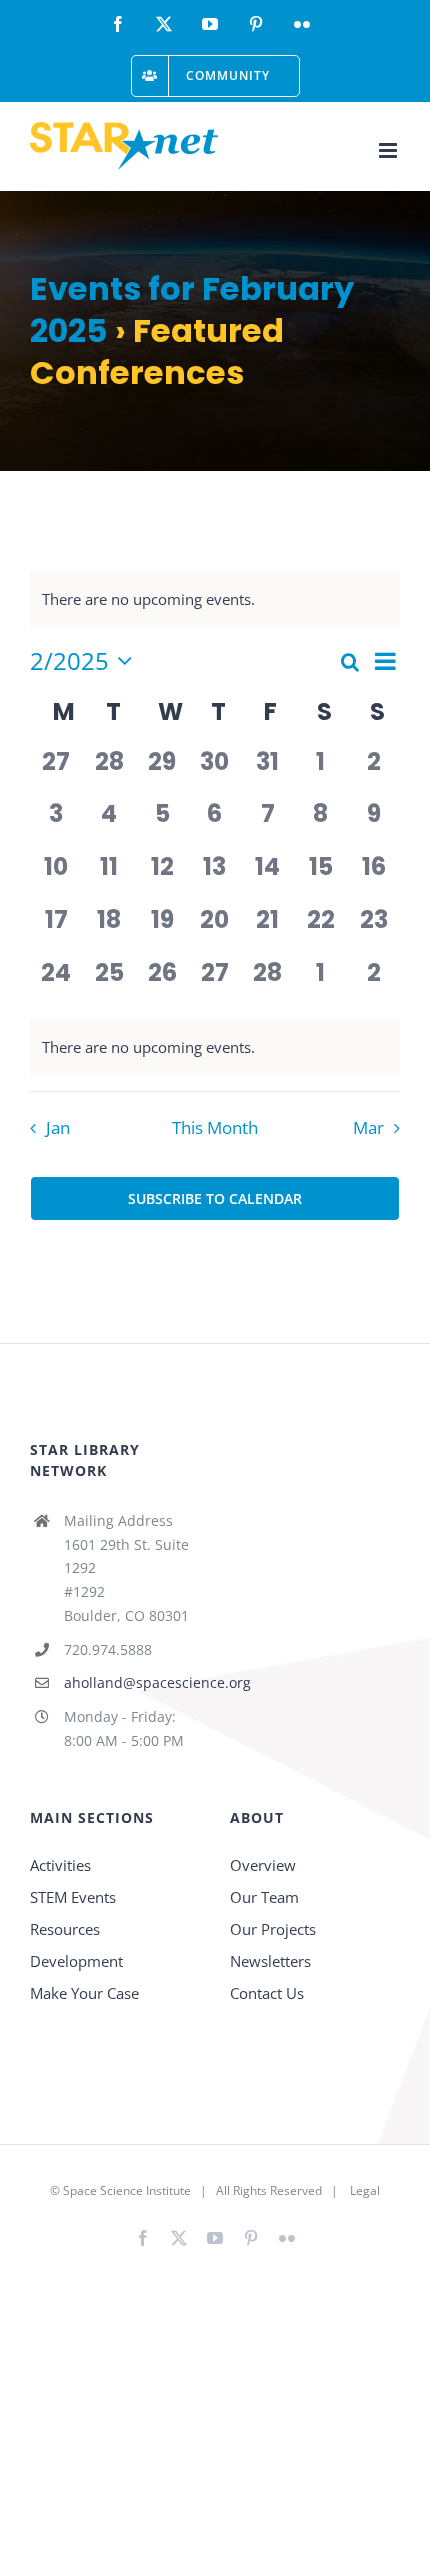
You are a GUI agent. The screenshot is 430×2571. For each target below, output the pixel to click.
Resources (65, 1929)
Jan (58, 1127)
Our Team (264, 1897)
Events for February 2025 (192, 309)
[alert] (215, 1047)
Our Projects (273, 1929)
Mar (368, 1127)
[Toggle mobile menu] (389, 150)
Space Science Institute (127, 2190)
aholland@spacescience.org (132, 1682)
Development (76, 1961)
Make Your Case (84, 1993)
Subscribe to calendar (215, 1198)
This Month (215, 1127)
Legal (365, 2190)
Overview (263, 1865)
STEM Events (73, 1897)
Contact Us (267, 1993)
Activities (60, 1865)
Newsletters (270, 1961)
